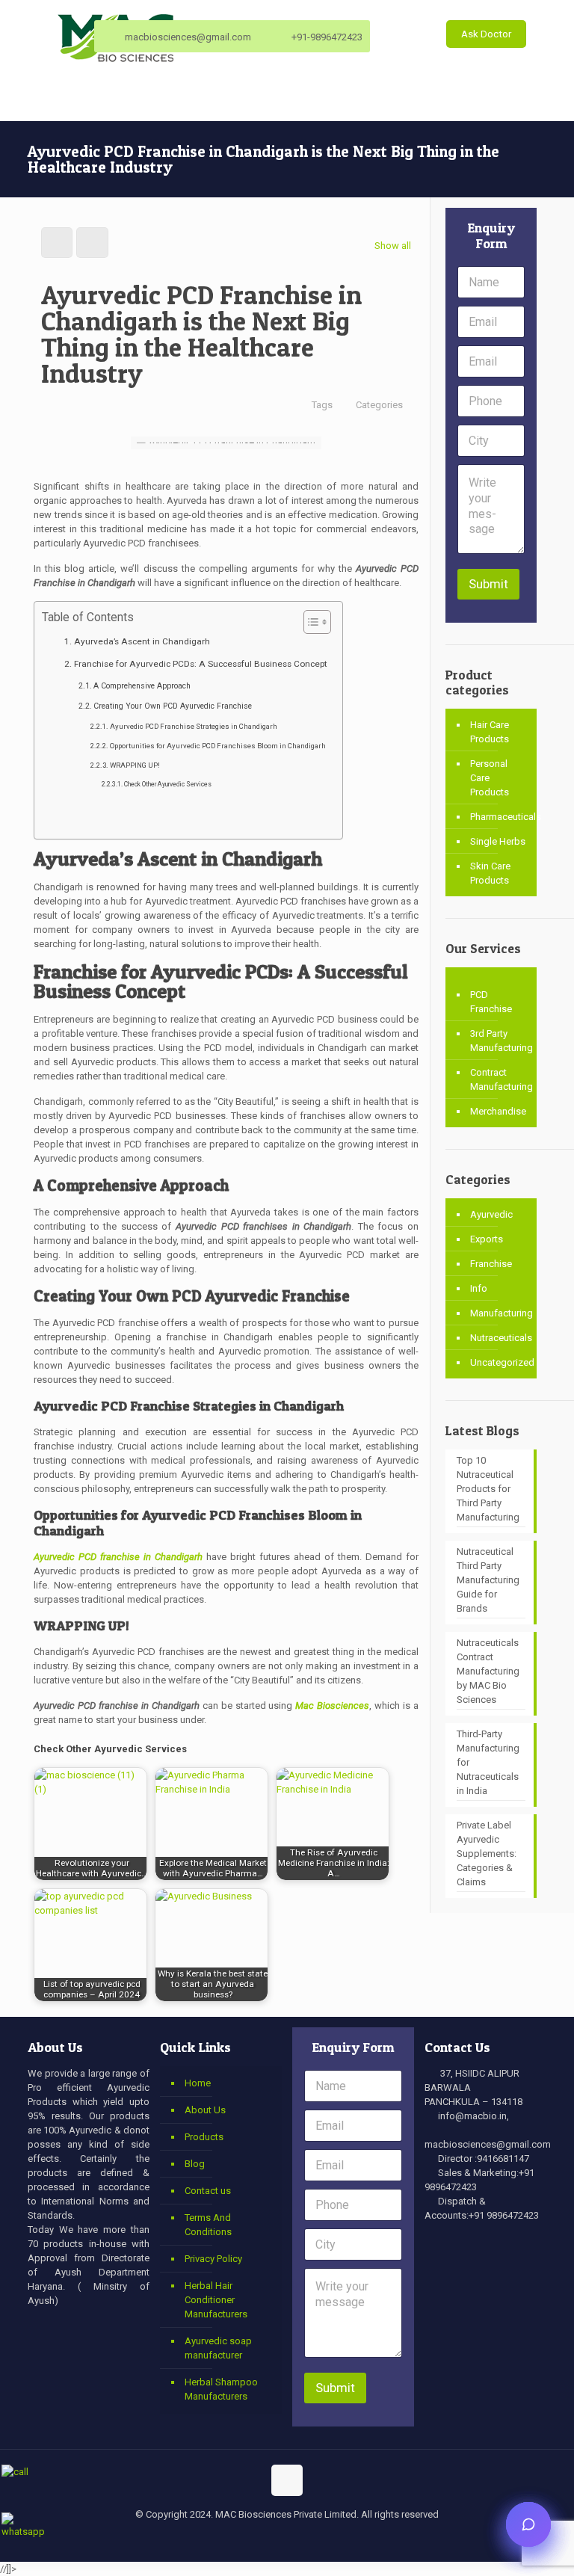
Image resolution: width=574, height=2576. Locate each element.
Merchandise (498, 1111)
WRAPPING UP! (135, 765)
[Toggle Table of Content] (310, 622)
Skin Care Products (490, 873)
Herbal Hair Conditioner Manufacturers (216, 2300)
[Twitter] (257, 2539)
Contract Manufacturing (500, 1079)
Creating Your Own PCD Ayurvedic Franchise (173, 706)
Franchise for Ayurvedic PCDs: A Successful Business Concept (200, 664)
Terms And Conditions (208, 2225)
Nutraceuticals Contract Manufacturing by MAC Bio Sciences (488, 1671)
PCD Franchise (491, 1002)
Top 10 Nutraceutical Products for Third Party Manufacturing (488, 1489)
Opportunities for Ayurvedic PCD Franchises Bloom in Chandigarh (218, 746)
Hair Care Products (490, 732)
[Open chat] (528, 2524)
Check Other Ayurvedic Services (168, 784)
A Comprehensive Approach (142, 686)
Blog (195, 2164)
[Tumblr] (337, 2539)
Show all (393, 246)
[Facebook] (237, 2539)
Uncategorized (500, 1362)
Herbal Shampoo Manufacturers (221, 2389)
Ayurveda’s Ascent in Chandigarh (142, 641)
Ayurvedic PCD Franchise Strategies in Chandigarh (194, 726)
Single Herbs (498, 841)
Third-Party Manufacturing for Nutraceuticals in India (488, 1762)
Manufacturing (500, 1313)
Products (204, 2137)
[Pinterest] (317, 2539)
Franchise (491, 1264)
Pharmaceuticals (500, 817)
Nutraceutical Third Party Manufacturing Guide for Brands (488, 1580)
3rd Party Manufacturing (500, 1041)
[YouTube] (277, 2539)
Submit (488, 584)
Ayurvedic (491, 1214)
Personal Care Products (490, 778)
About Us (205, 2110)
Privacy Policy (213, 2259)
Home (198, 2083)
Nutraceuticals (500, 1338)
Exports (487, 1239)
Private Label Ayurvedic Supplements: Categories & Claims (487, 1854)
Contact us (208, 2191)
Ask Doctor (486, 34)
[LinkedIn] (297, 2539)
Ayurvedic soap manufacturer (218, 2348)
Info (479, 1288)
